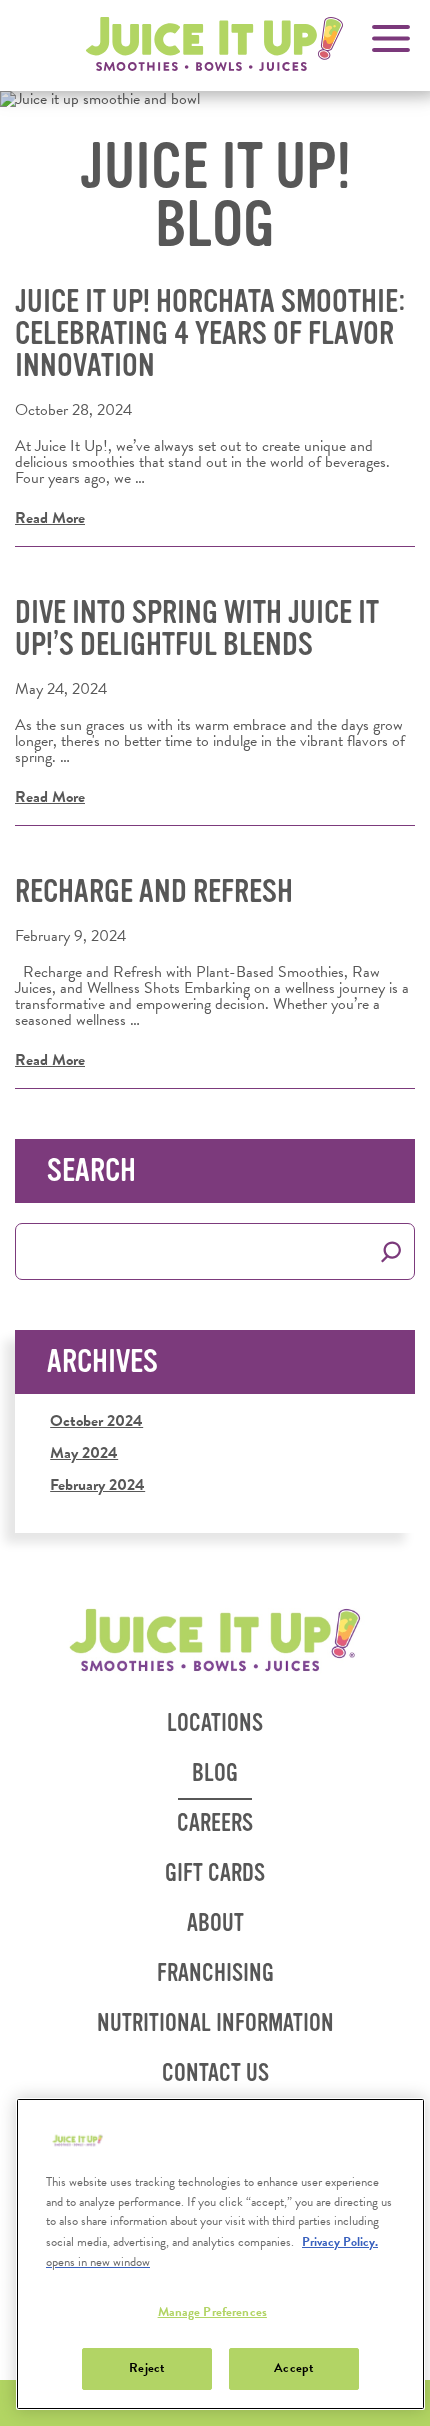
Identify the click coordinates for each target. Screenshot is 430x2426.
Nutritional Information (222, 2029)
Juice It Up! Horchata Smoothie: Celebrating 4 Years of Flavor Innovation (210, 333)
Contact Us (215, 2073)
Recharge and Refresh (154, 891)
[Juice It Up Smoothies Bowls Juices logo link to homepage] (215, 1641)
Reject (146, 2368)
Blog (215, 1773)
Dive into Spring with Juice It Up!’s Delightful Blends (197, 628)
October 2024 (96, 1421)
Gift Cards (215, 1873)
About (215, 1923)
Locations (215, 1723)
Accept (293, 2368)
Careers (215, 1823)
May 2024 (84, 1453)
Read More (50, 518)
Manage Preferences (212, 2312)
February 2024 (97, 1485)
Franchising (222, 1979)
